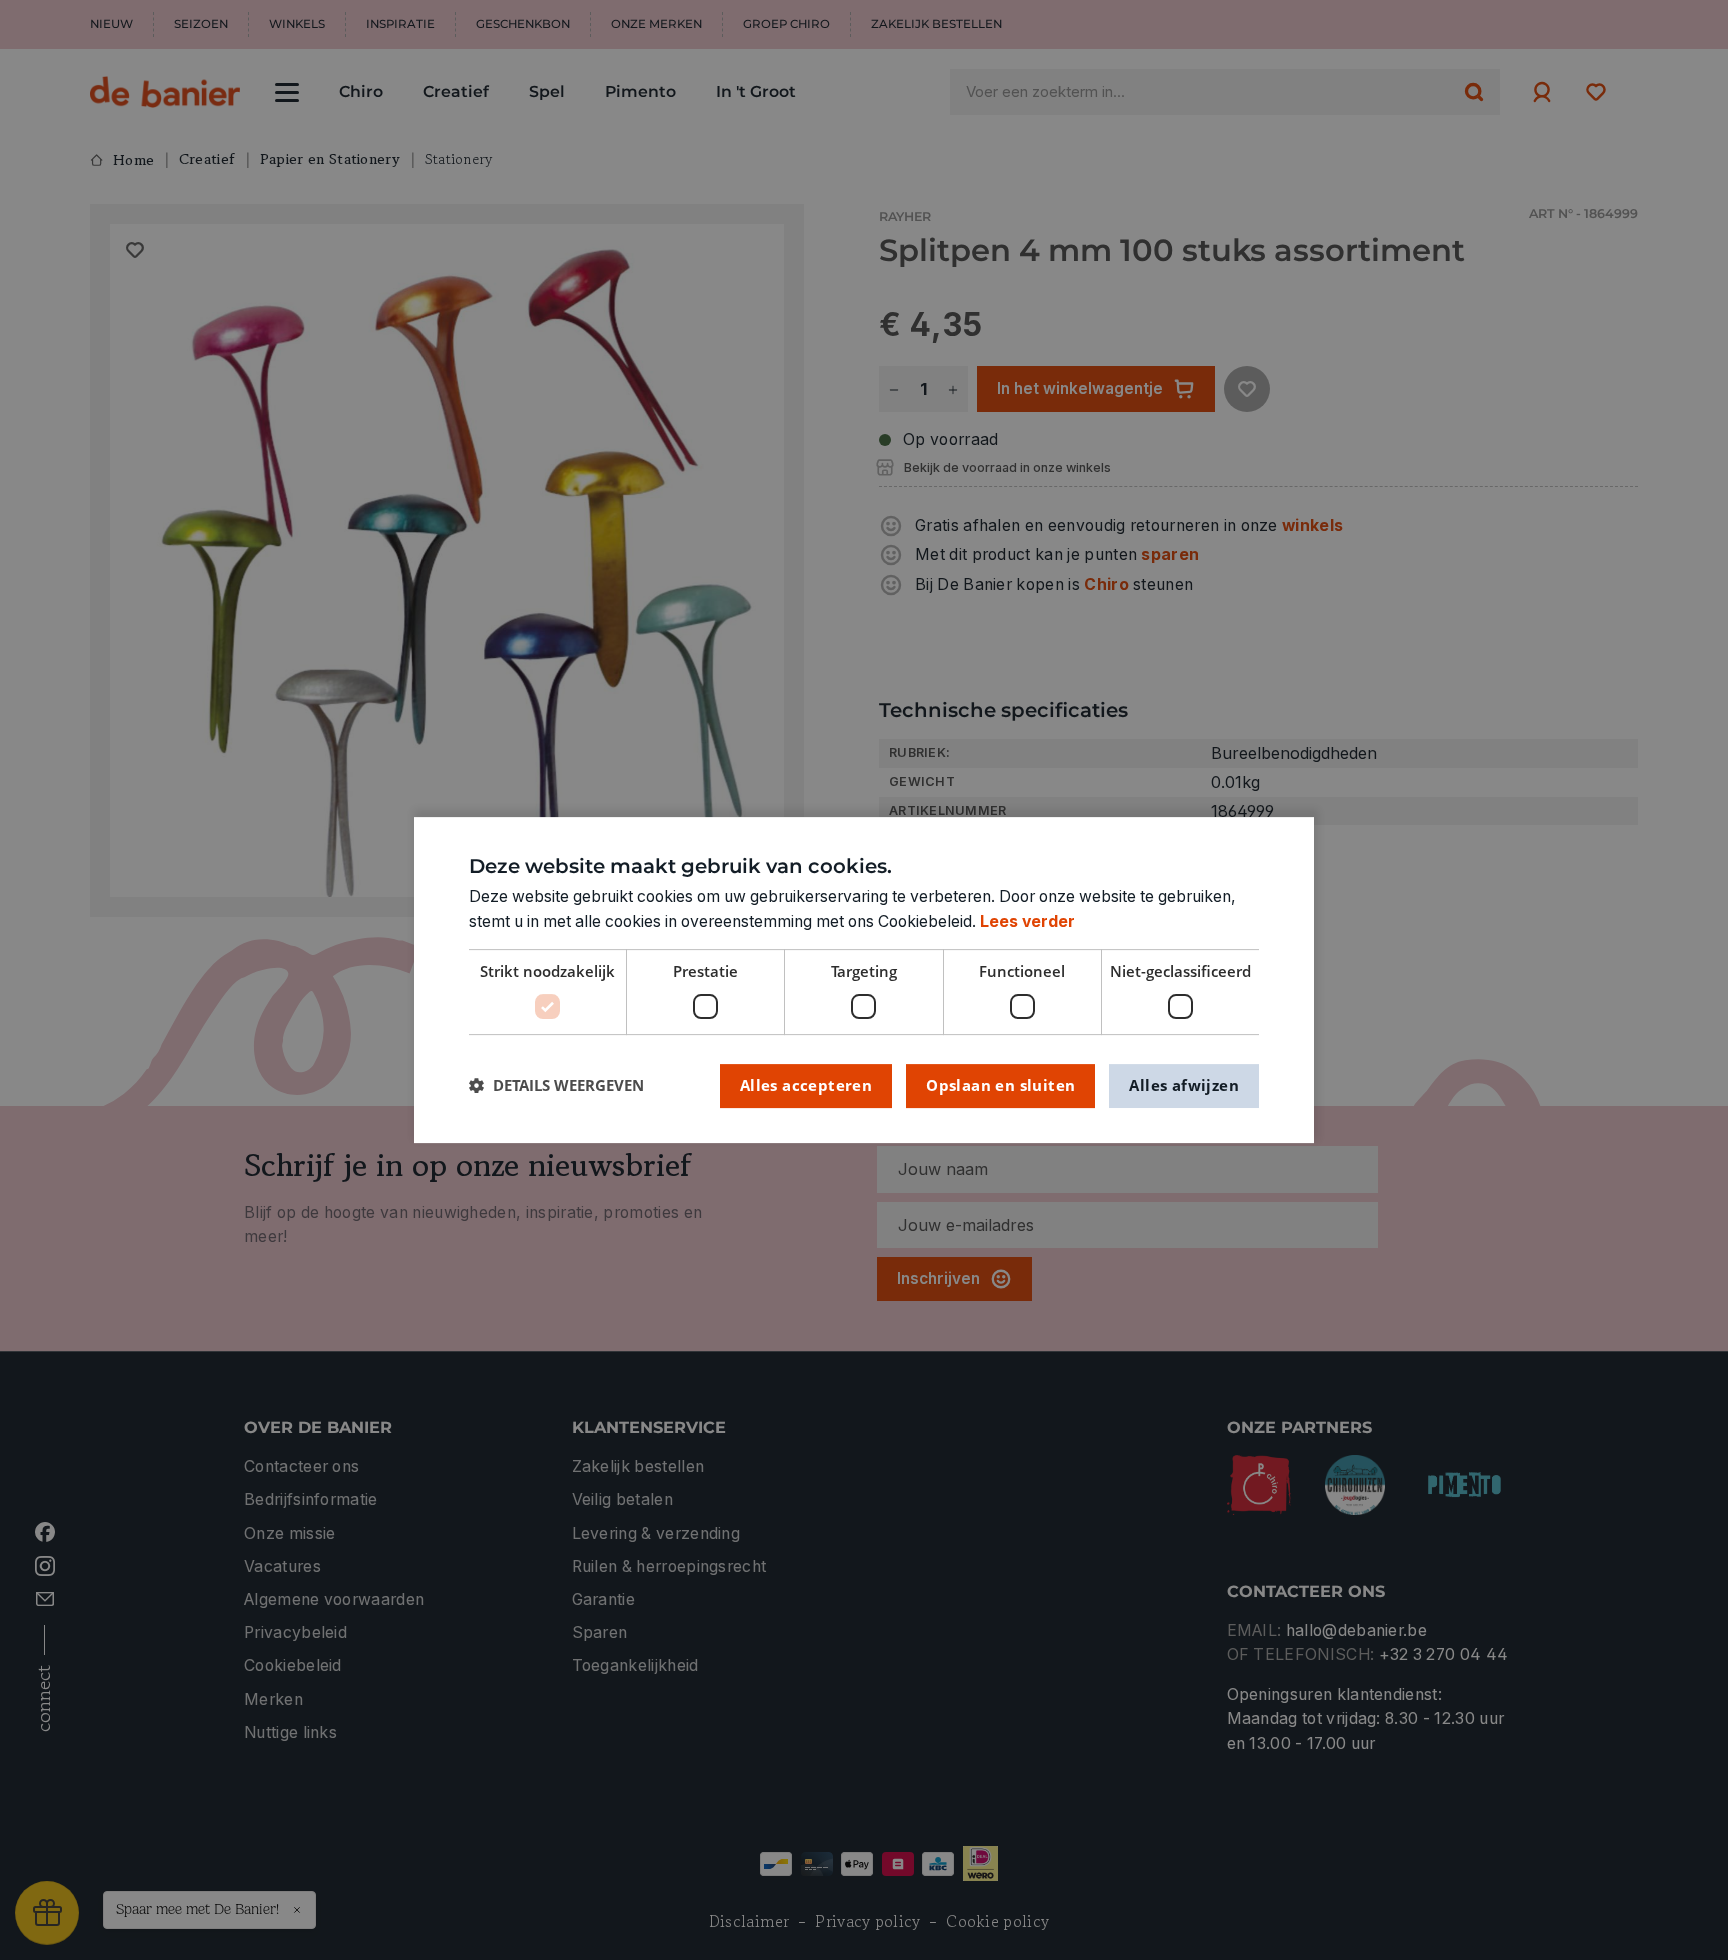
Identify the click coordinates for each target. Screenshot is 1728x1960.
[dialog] (864, 980)
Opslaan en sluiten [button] (1000, 1085)
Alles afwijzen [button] (1184, 1085)
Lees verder (1027, 921)
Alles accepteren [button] (806, 1085)
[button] (556, 1085)
